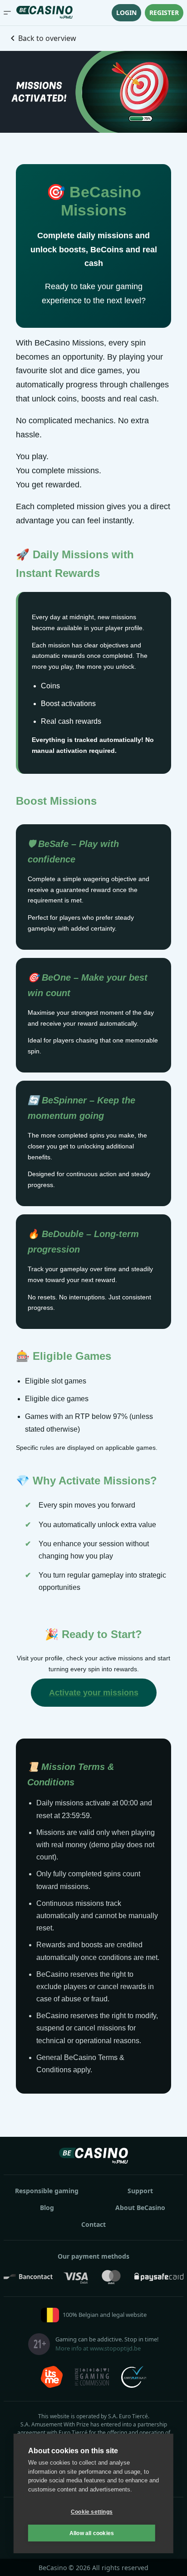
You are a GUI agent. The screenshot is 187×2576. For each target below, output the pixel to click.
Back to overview (47, 38)
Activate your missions (94, 1693)
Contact (93, 2224)
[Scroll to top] (168, 2557)
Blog (47, 2208)
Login (126, 13)
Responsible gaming (47, 2191)
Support (140, 2191)
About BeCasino (140, 2208)
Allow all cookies (92, 2533)
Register (164, 13)
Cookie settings (92, 2512)
